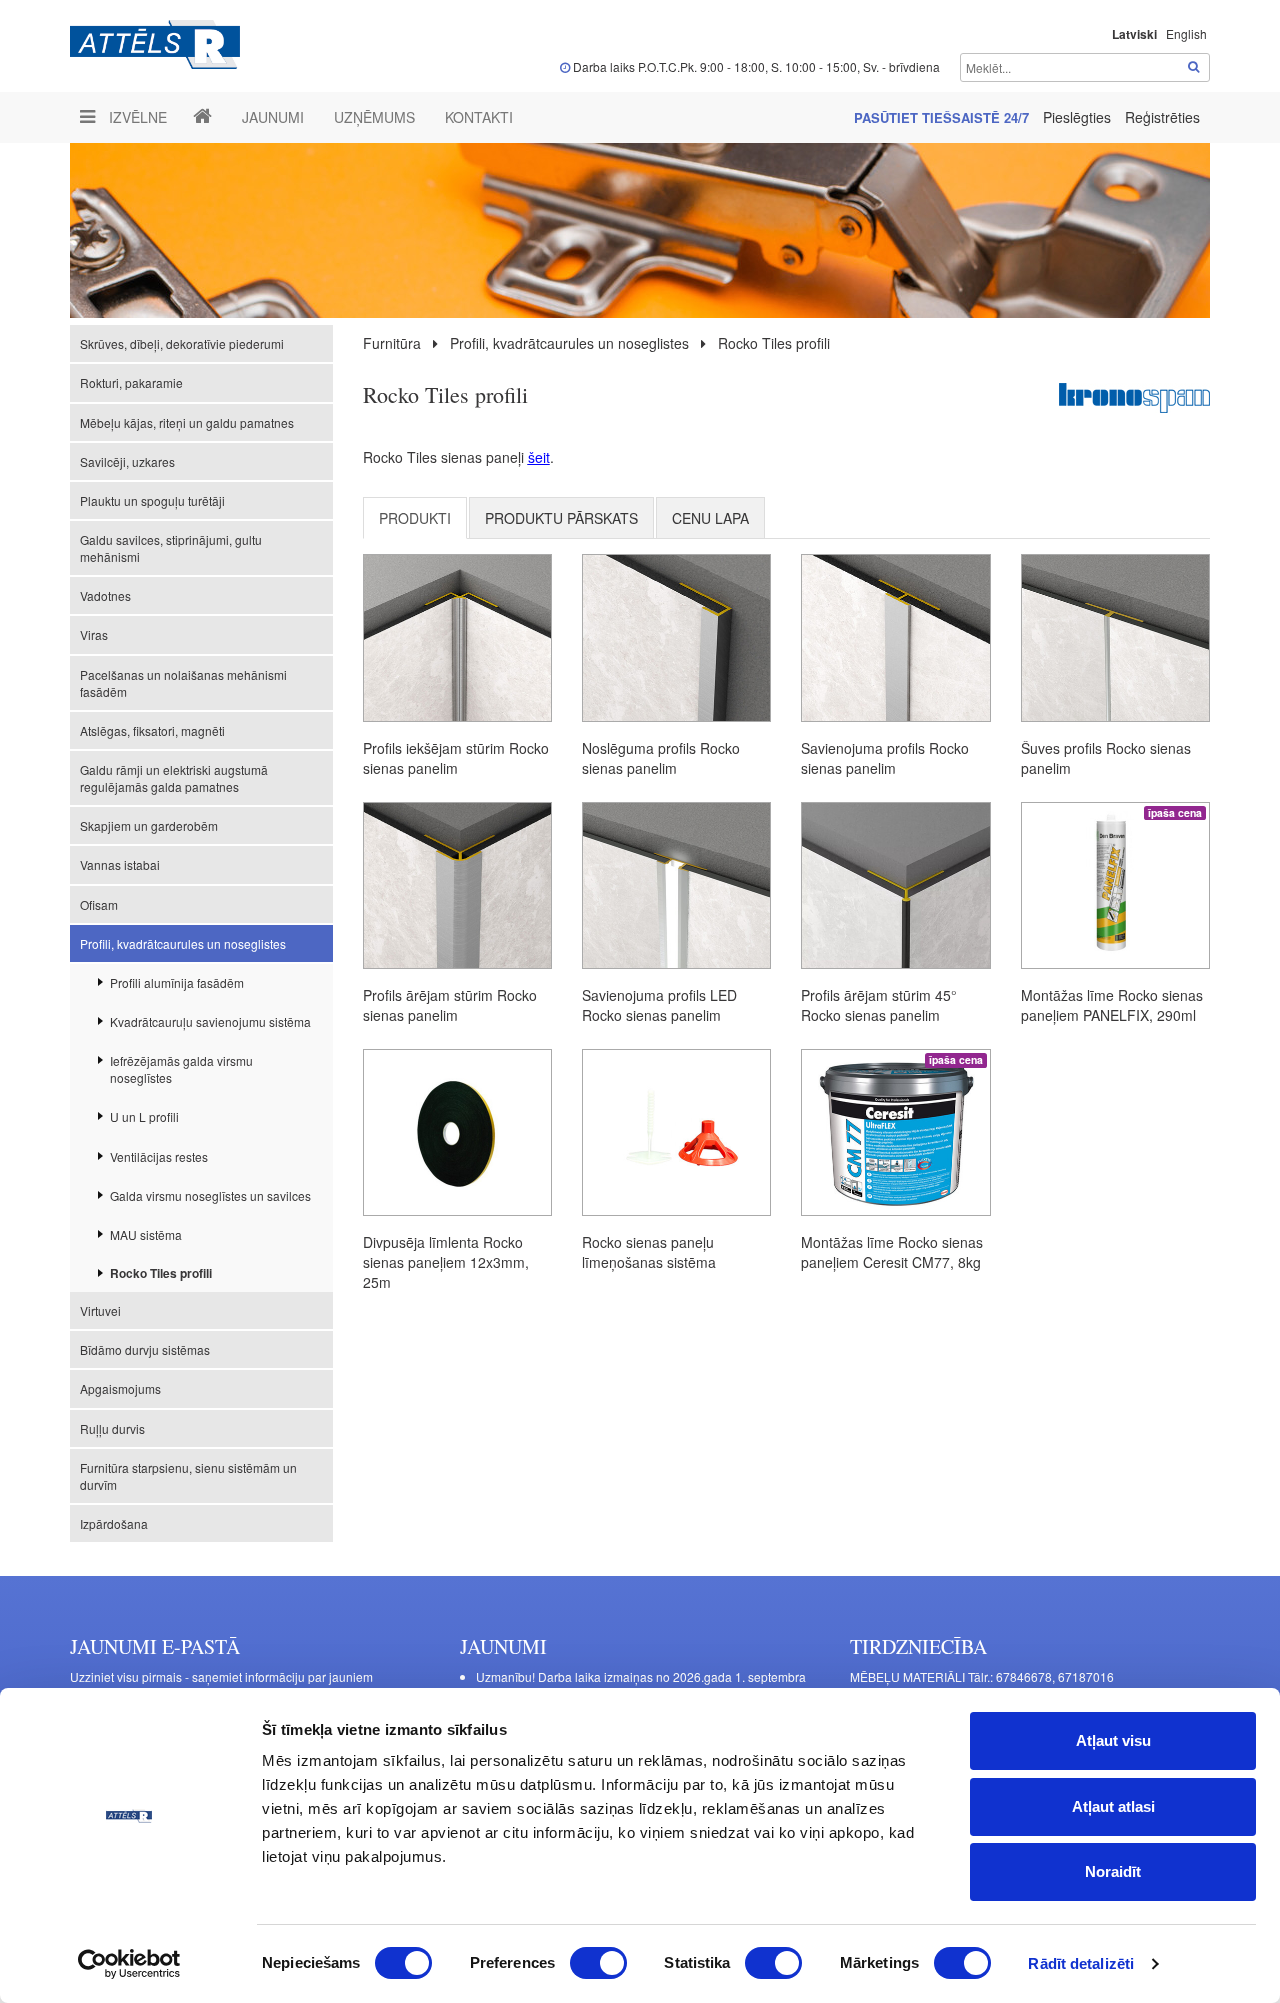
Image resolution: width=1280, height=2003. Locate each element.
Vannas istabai (120, 864)
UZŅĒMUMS (374, 117)
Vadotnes (105, 595)
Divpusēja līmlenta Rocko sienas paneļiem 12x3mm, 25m (446, 1262)
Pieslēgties (1079, 117)
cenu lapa (710, 518)
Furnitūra (392, 343)
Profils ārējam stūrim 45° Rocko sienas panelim (879, 1005)
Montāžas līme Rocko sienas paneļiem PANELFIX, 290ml (1112, 1005)
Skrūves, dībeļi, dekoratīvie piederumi (182, 343)
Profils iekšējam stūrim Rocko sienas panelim (456, 758)
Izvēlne (136, 117)
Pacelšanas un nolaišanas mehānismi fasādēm (183, 683)
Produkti (415, 518)
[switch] (598, 1963)
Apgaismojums (120, 1388)
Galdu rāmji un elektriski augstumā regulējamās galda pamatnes (174, 778)
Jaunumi (273, 117)
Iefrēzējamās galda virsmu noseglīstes (181, 1069)
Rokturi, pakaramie (131, 382)
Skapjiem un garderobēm (149, 825)
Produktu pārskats (561, 518)
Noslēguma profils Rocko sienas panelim (661, 758)
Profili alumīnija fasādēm (177, 982)
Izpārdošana (114, 1523)
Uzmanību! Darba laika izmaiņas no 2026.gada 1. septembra (641, 1676)
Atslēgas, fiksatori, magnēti (152, 730)
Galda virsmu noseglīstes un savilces (210, 1195)
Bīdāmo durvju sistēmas (145, 1349)
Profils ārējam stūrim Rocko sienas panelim (450, 1005)
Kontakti (479, 117)
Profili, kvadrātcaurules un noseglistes (183, 943)
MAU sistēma (146, 1234)
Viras (94, 634)
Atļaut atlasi (1113, 1806)
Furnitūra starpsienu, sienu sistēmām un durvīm (188, 1476)
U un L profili (144, 1116)
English (1186, 33)
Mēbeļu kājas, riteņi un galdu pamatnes (187, 422)
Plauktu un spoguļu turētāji (152, 500)
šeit (539, 457)
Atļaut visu (1113, 1740)
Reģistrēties (1162, 117)
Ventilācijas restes (159, 1156)
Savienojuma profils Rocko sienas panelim (885, 758)
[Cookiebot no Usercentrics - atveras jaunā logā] (129, 1964)
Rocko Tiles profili (161, 1273)
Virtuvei (100, 1310)
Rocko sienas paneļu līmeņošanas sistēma (649, 1252)
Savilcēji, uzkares (127, 461)
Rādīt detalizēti (1081, 1963)
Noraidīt (1113, 1871)
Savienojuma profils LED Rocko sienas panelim (659, 1005)
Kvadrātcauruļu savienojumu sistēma (210, 1021)
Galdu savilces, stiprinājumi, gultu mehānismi (171, 548)
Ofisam (99, 904)
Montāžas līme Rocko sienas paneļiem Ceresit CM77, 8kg (892, 1252)
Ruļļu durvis (112, 1428)
